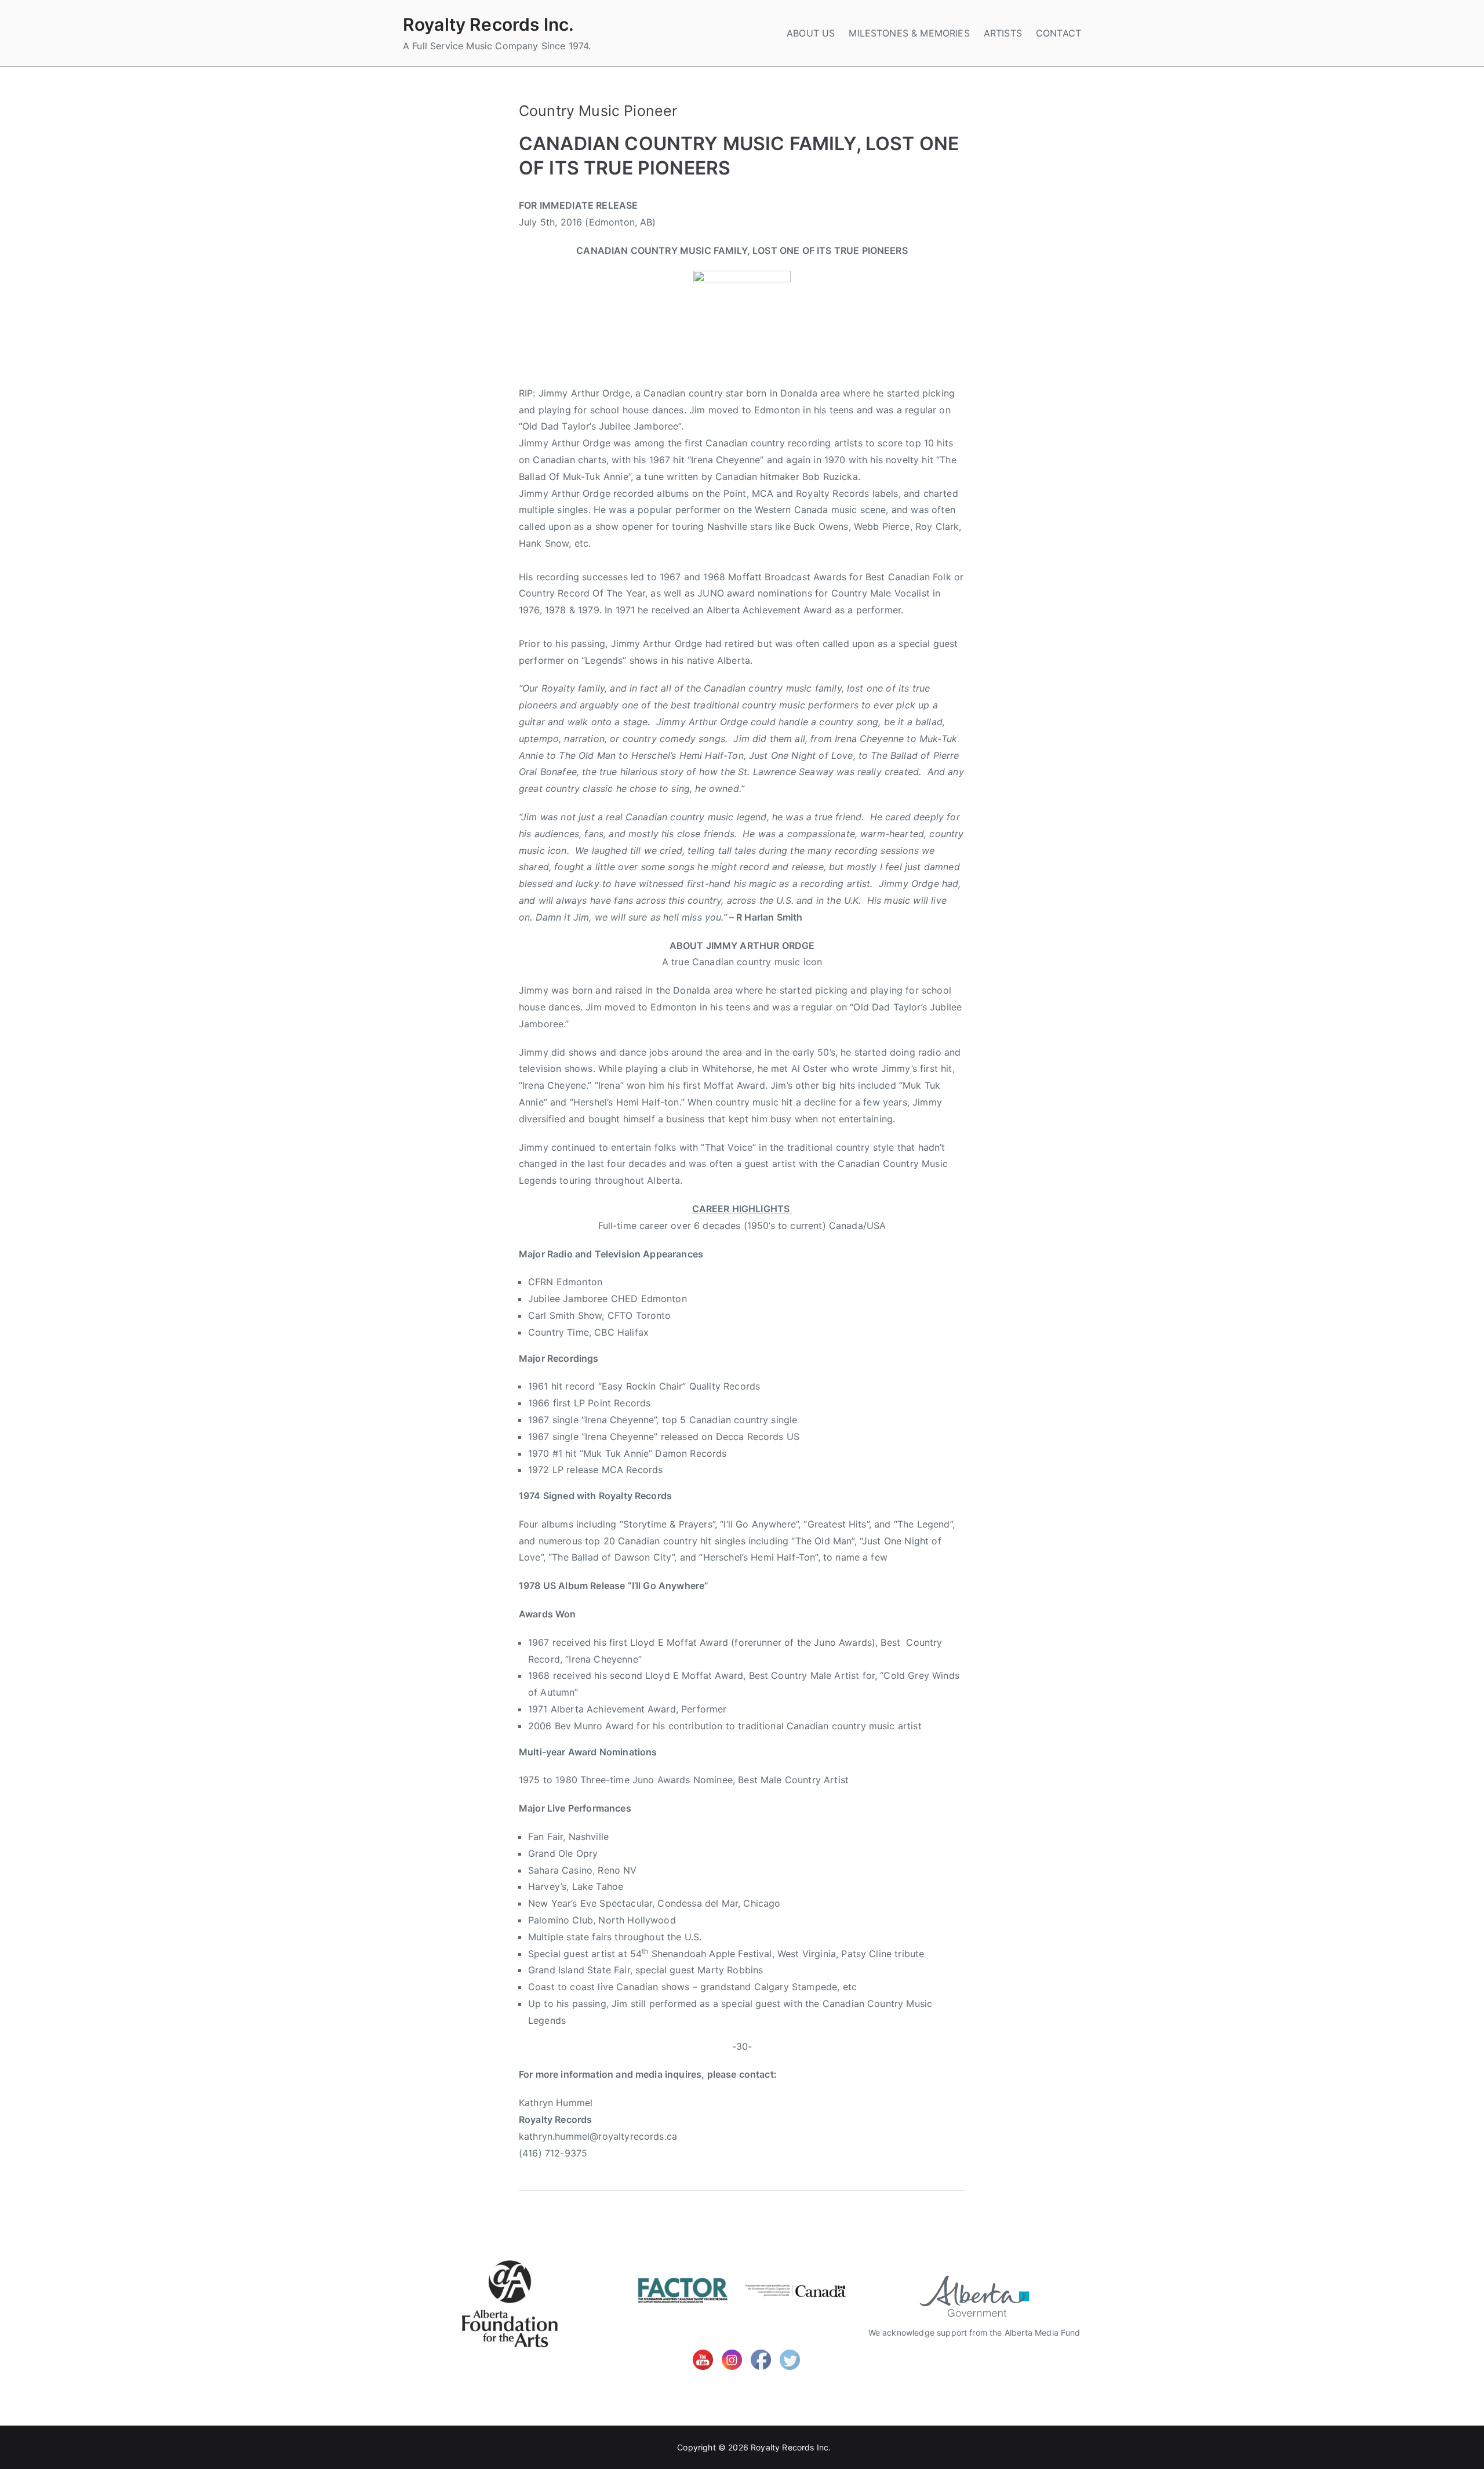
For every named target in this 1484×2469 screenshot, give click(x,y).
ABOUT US (811, 33)
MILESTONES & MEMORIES (909, 33)
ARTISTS (1003, 33)
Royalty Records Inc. (488, 24)
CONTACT (1059, 33)
